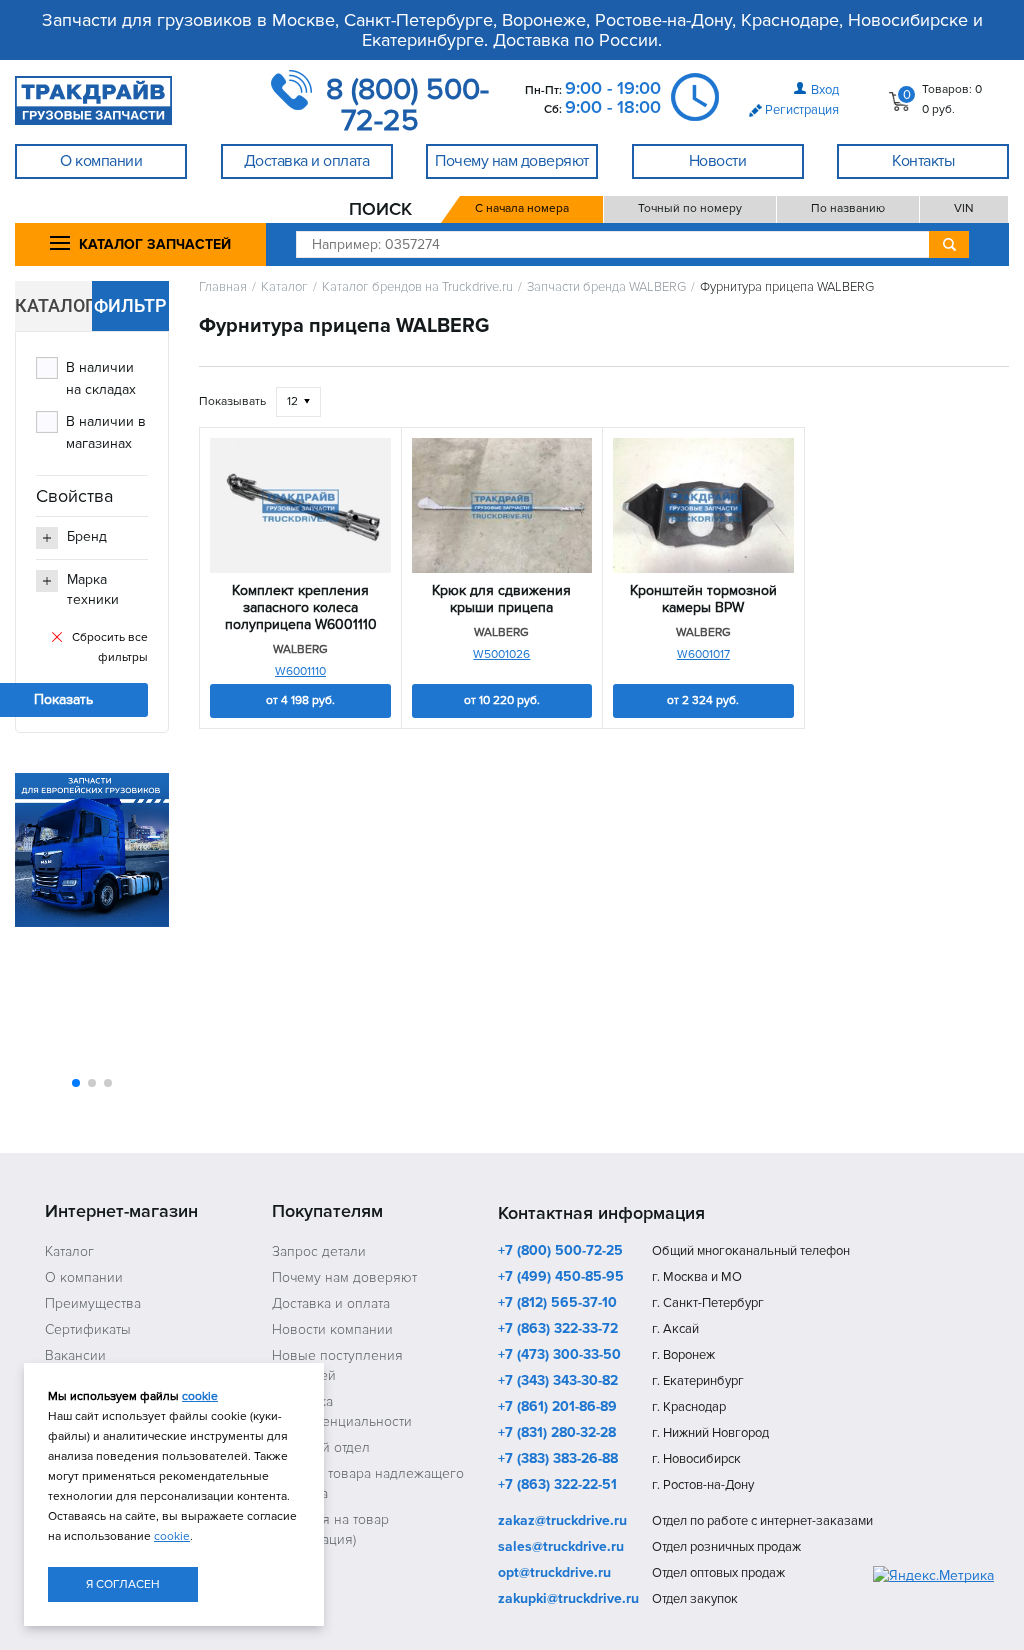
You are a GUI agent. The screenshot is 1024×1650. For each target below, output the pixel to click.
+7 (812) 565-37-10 (557, 1304)
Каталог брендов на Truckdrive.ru (417, 287)
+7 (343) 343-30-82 (558, 1382)
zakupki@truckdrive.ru (568, 1600)
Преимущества (93, 1303)
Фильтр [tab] (130, 305)
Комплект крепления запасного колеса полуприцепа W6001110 (301, 608)
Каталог (284, 287)
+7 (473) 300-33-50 (559, 1356)
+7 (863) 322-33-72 (558, 1330)
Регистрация (802, 110)
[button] (76, 1083)
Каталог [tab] (53, 305)
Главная (223, 287)
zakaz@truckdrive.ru (562, 1522)
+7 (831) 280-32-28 (557, 1434)
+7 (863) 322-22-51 (557, 1486)
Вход (825, 90)
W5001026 (501, 654)
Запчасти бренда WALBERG (606, 287)
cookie (200, 1396)
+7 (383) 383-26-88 (558, 1460)
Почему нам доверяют (344, 1277)
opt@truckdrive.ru (554, 1574)
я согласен (123, 1584)
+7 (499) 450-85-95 (561, 1278)
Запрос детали (319, 1251)
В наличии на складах (101, 378)
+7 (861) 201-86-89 (557, 1408)
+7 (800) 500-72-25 (560, 1252)
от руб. (300, 700)
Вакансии (75, 1355)
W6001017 (703, 654)
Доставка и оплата (331, 1303)
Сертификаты (88, 1329)
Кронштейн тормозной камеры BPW (703, 599)
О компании (84, 1277)
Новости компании (332, 1329)
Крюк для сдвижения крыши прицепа (501, 599)
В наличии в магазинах (106, 432)
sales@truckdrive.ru (561, 1548)
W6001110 (300, 671)
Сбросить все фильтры (110, 647)
